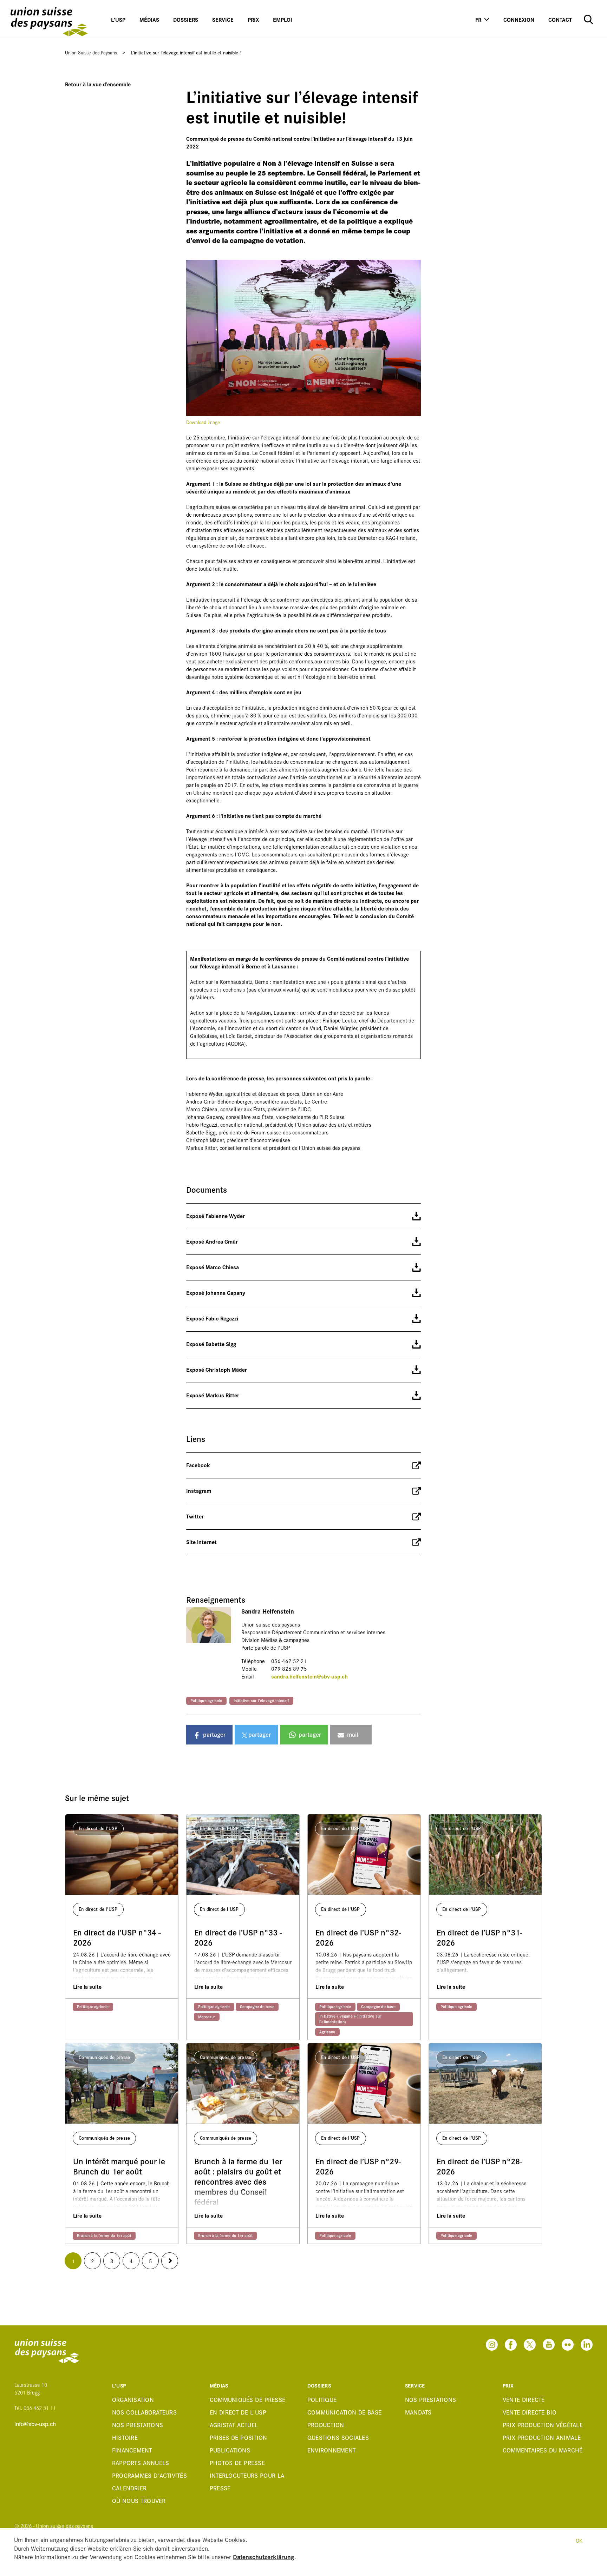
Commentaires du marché (543, 2450)
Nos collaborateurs (144, 2412)
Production (326, 2425)
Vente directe (524, 2399)
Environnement (331, 2450)
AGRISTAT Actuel (234, 2425)
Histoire (125, 2437)
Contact (560, 19)
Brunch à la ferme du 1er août (104, 2235)
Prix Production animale (542, 2437)
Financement (132, 2450)
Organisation (133, 2399)
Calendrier (129, 2488)
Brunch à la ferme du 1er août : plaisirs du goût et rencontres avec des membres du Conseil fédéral (238, 2181)
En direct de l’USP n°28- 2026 (479, 2166)
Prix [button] (253, 19)
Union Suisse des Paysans (91, 52)
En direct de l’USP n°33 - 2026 (238, 1938)
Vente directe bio (530, 2412)
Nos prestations (138, 2425)
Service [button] (223, 19)
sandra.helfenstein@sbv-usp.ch (309, 1676)
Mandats (418, 2412)
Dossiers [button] (186, 19)
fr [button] (478, 19)
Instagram (199, 1491)
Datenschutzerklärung (264, 2557)
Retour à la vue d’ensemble (98, 84)
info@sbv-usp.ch (35, 2424)
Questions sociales (338, 2437)
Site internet (201, 1542)
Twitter (195, 1516)
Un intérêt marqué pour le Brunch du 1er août (119, 2166)
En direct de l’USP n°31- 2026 (479, 1938)
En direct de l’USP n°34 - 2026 (117, 1938)
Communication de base (344, 2412)
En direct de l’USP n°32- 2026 (358, 1938)
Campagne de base (257, 2006)
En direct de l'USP (238, 2412)
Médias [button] (149, 19)
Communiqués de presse (247, 2399)
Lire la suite (87, 1986)
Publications (230, 2450)
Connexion (519, 19)
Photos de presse (237, 2462)
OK (579, 2540)
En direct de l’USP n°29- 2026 (358, 2166)
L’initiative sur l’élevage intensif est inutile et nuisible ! (186, 52)
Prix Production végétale (543, 2425)
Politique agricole (206, 1700)
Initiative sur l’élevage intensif (262, 1700)
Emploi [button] (283, 19)
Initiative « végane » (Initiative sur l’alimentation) (350, 2019)
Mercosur (207, 2017)
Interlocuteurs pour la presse (247, 2481)
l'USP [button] (118, 19)
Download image (203, 422)
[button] (209, 1735)
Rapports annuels (141, 2462)
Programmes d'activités (149, 2475)
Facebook (198, 1465)
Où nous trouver (139, 2500)
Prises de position (239, 2437)
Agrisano (327, 2032)
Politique (322, 2399)
